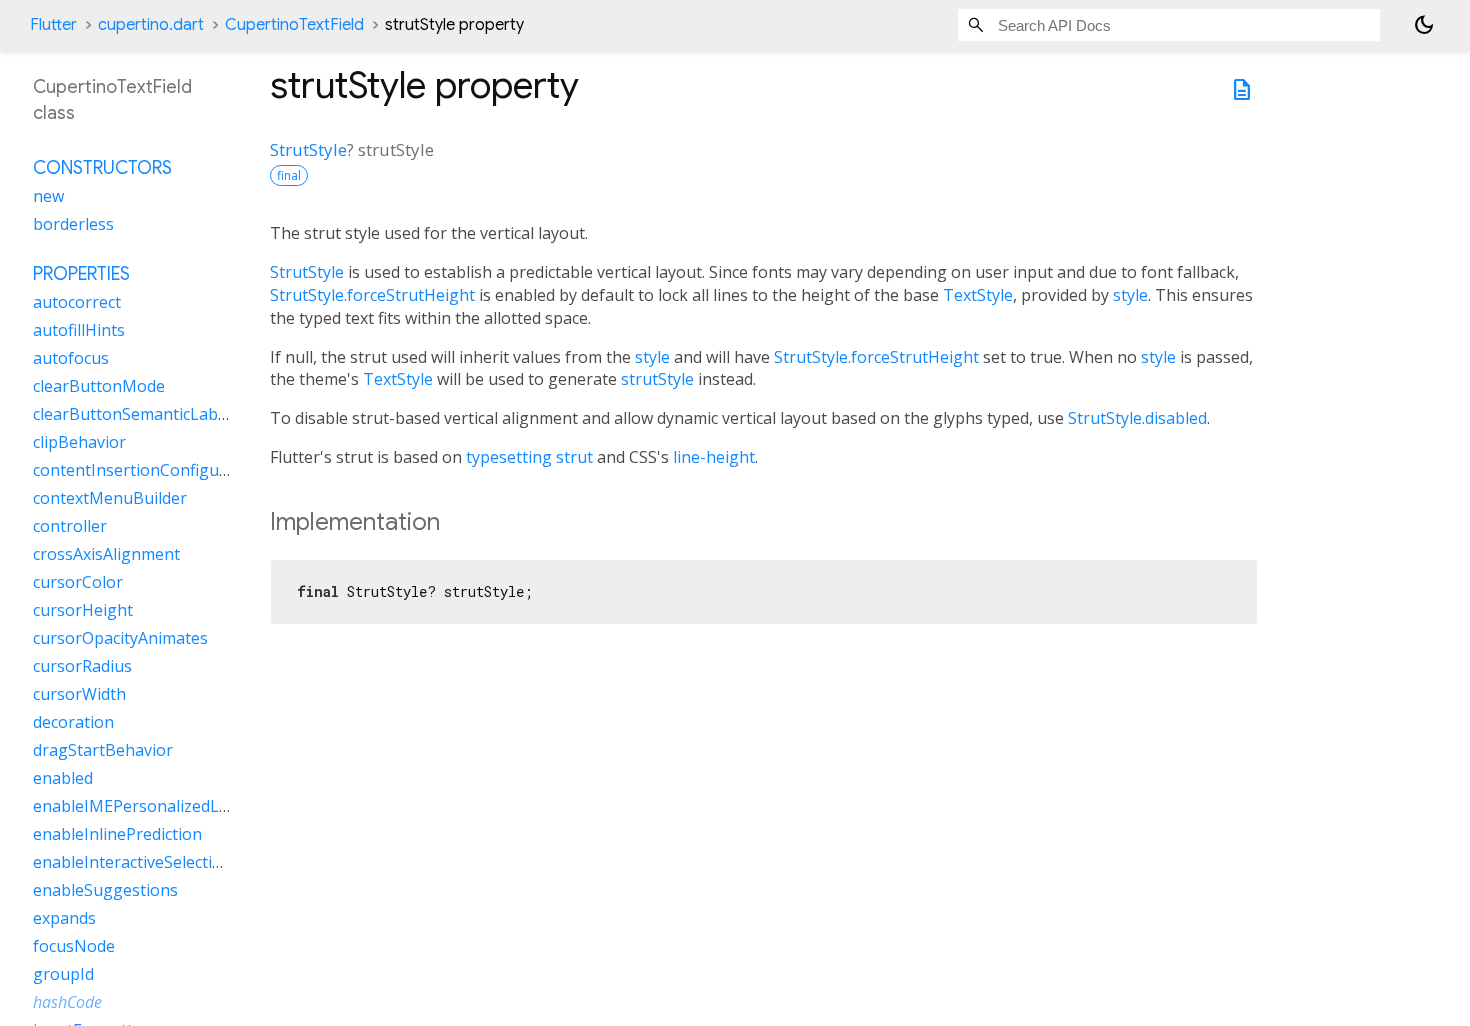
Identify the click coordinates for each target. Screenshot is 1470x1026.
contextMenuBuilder (110, 498)
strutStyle (657, 379)
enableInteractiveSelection (132, 862)
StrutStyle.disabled (1137, 418)
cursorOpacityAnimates (120, 638)
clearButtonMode (99, 386)
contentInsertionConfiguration (149, 470)
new (48, 196)
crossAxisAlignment (106, 554)
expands (64, 918)
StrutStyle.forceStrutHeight (372, 295)
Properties (81, 274)
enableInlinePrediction (117, 834)
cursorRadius (82, 666)
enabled (63, 778)
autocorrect (77, 302)
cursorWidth (79, 694)
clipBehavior (79, 442)
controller (70, 526)
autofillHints (79, 330)
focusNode (74, 946)
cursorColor (78, 582)
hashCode (67, 1002)
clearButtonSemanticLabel (132, 414)
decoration (73, 722)
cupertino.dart (151, 25)
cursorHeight (83, 610)
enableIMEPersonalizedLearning (155, 806)
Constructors (102, 168)
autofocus (71, 358)
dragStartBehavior (103, 750)
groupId (63, 974)
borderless (73, 224)
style (1130, 295)
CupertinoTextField (294, 25)
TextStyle (978, 295)
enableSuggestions (105, 890)
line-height (714, 457)
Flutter (53, 25)
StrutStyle (308, 149)
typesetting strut (529, 457)
